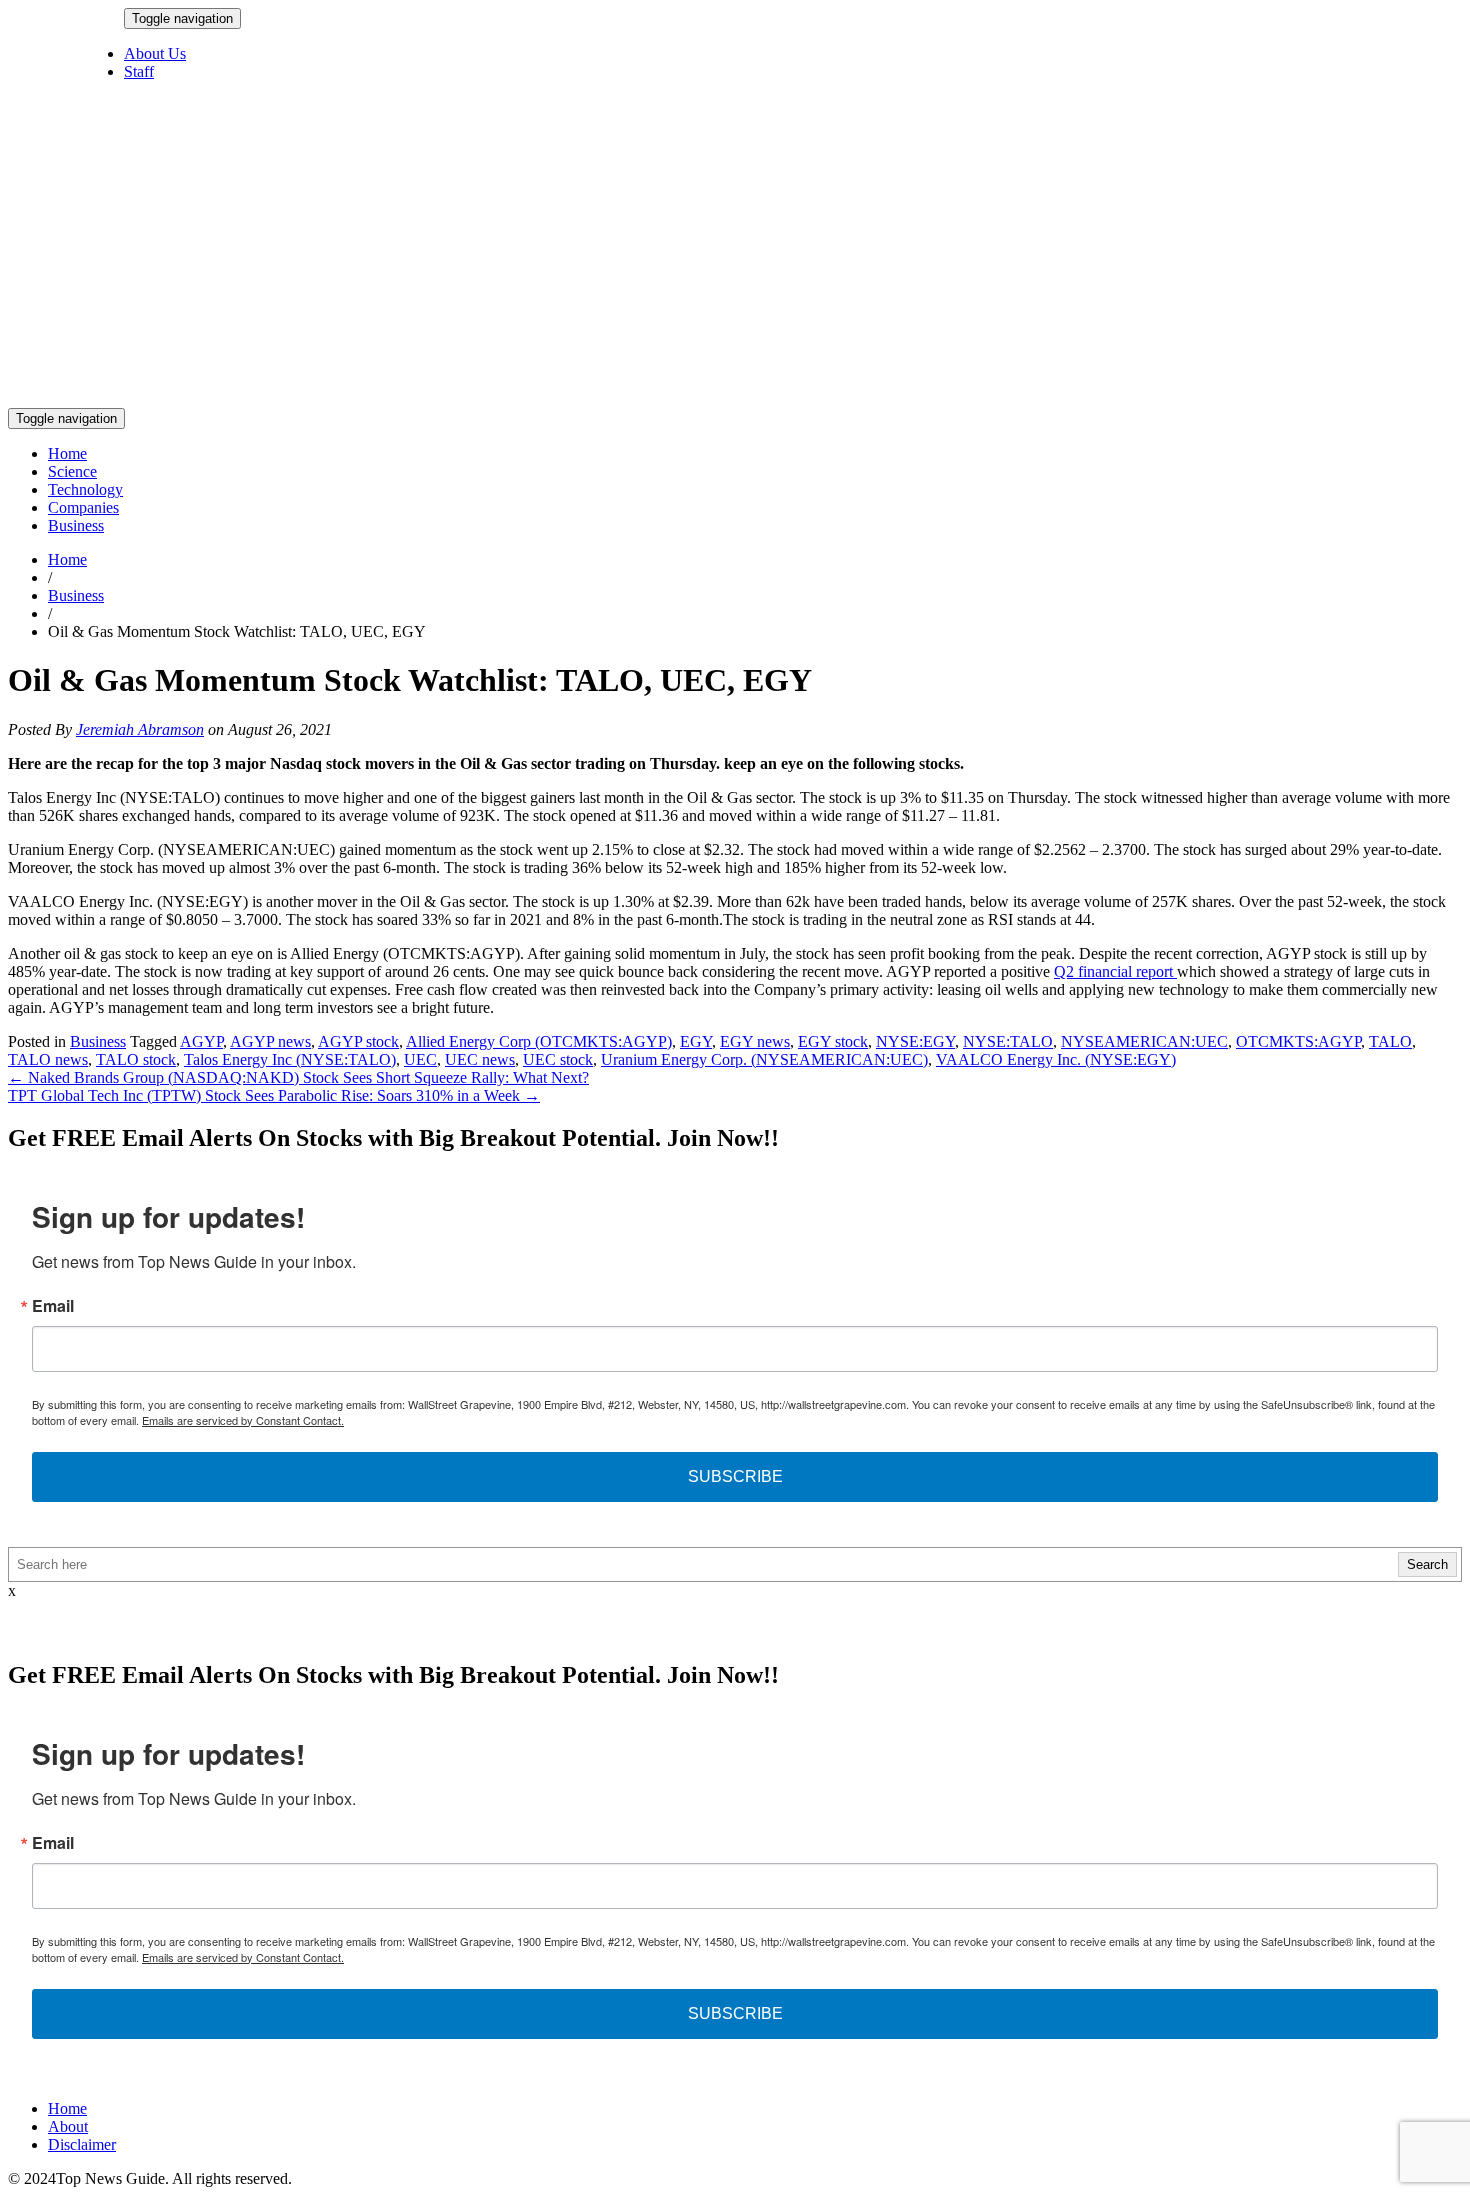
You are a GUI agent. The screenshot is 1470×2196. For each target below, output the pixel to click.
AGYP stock (358, 1041)
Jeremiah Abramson (140, 729)
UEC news (480, 1059)
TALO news (48, 1059)
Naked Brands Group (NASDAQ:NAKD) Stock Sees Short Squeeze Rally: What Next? (298, 1077)
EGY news (755, 1041)
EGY (696, 1041)
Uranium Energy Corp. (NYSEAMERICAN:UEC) (764, 1059)
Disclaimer (82, 2144)
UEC (420, 1059)
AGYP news (270, 1041)
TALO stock (136, 1059)
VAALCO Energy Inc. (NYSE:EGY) (1056, 1059)
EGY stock (833, 1041)
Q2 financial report (1115, 971)
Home (67, 453)
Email (53, 1306)
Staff (139, 71)
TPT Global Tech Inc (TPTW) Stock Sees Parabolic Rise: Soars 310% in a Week (274, 1095)
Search (1427, 1564)
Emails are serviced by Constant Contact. (243, 1420)
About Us (155, 53)
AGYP (201, 1041)
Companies (83, 507)
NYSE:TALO (1008, 1041)
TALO (1390, 1041)
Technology (85, 489)
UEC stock (558, 1059)
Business (76, 525)
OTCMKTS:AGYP (1298, 1041)
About (68, 2126)
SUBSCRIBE (735, 1476)
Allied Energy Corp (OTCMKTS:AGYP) (539, 1041)
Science (72, 471)
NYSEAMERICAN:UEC (1144, 1041)
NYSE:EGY (915, 1041)
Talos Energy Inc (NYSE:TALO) (290, 1059)
